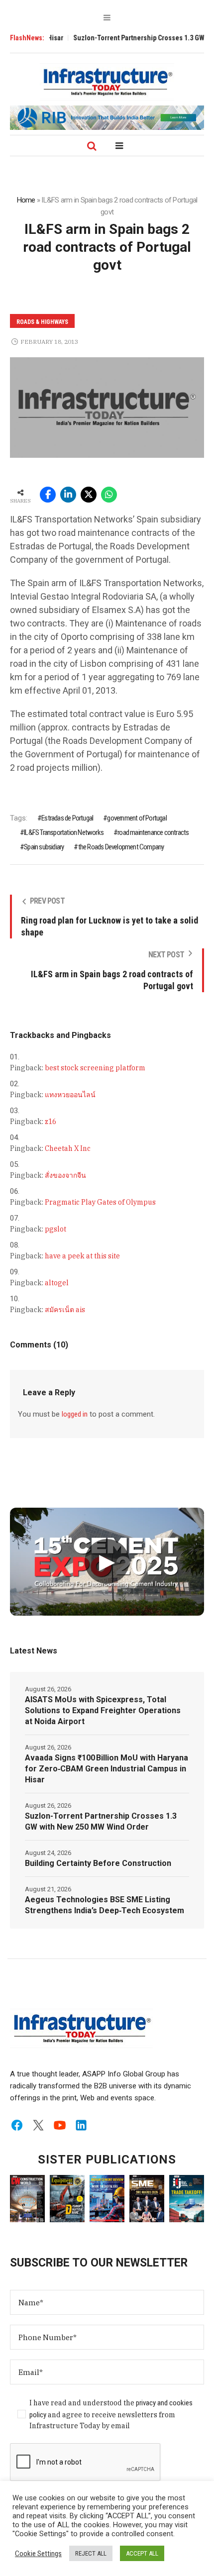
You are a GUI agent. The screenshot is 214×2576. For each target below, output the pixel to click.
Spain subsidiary (44, 847)
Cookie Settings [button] (38, 2554)
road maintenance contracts (153, 832)
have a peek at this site (82, 1256)
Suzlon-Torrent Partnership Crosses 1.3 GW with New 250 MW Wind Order (101, 1821)
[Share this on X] (89, 495)
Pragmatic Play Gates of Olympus (100, 1202)
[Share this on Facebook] (48, 495)
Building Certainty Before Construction (98, 1863)
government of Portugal (137, 818)
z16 (51, 1122)
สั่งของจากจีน (65, 1175)
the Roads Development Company (121, 847)
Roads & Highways (42, 322)
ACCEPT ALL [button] (142, 2553)
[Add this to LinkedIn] (68, 495)
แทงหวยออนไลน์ (70, 1095)
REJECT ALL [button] (91, 2553)
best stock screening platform (95, 1068)
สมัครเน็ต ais (65, 1310)
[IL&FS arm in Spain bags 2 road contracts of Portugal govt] (107, 407)
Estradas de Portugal (67, 818)
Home (26, 200)
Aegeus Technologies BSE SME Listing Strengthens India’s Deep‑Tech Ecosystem (105, 1905)
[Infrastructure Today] (107, 82)
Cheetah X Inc (68, 1148)
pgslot (55, 1229)
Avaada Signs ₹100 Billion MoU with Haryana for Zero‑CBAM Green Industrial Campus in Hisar (107, 1769)
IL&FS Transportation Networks (64, 832)
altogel (57, 1283)
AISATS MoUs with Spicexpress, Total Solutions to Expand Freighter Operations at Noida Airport (103, 1710)
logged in (75, 1414)
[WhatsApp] (109, 495)
